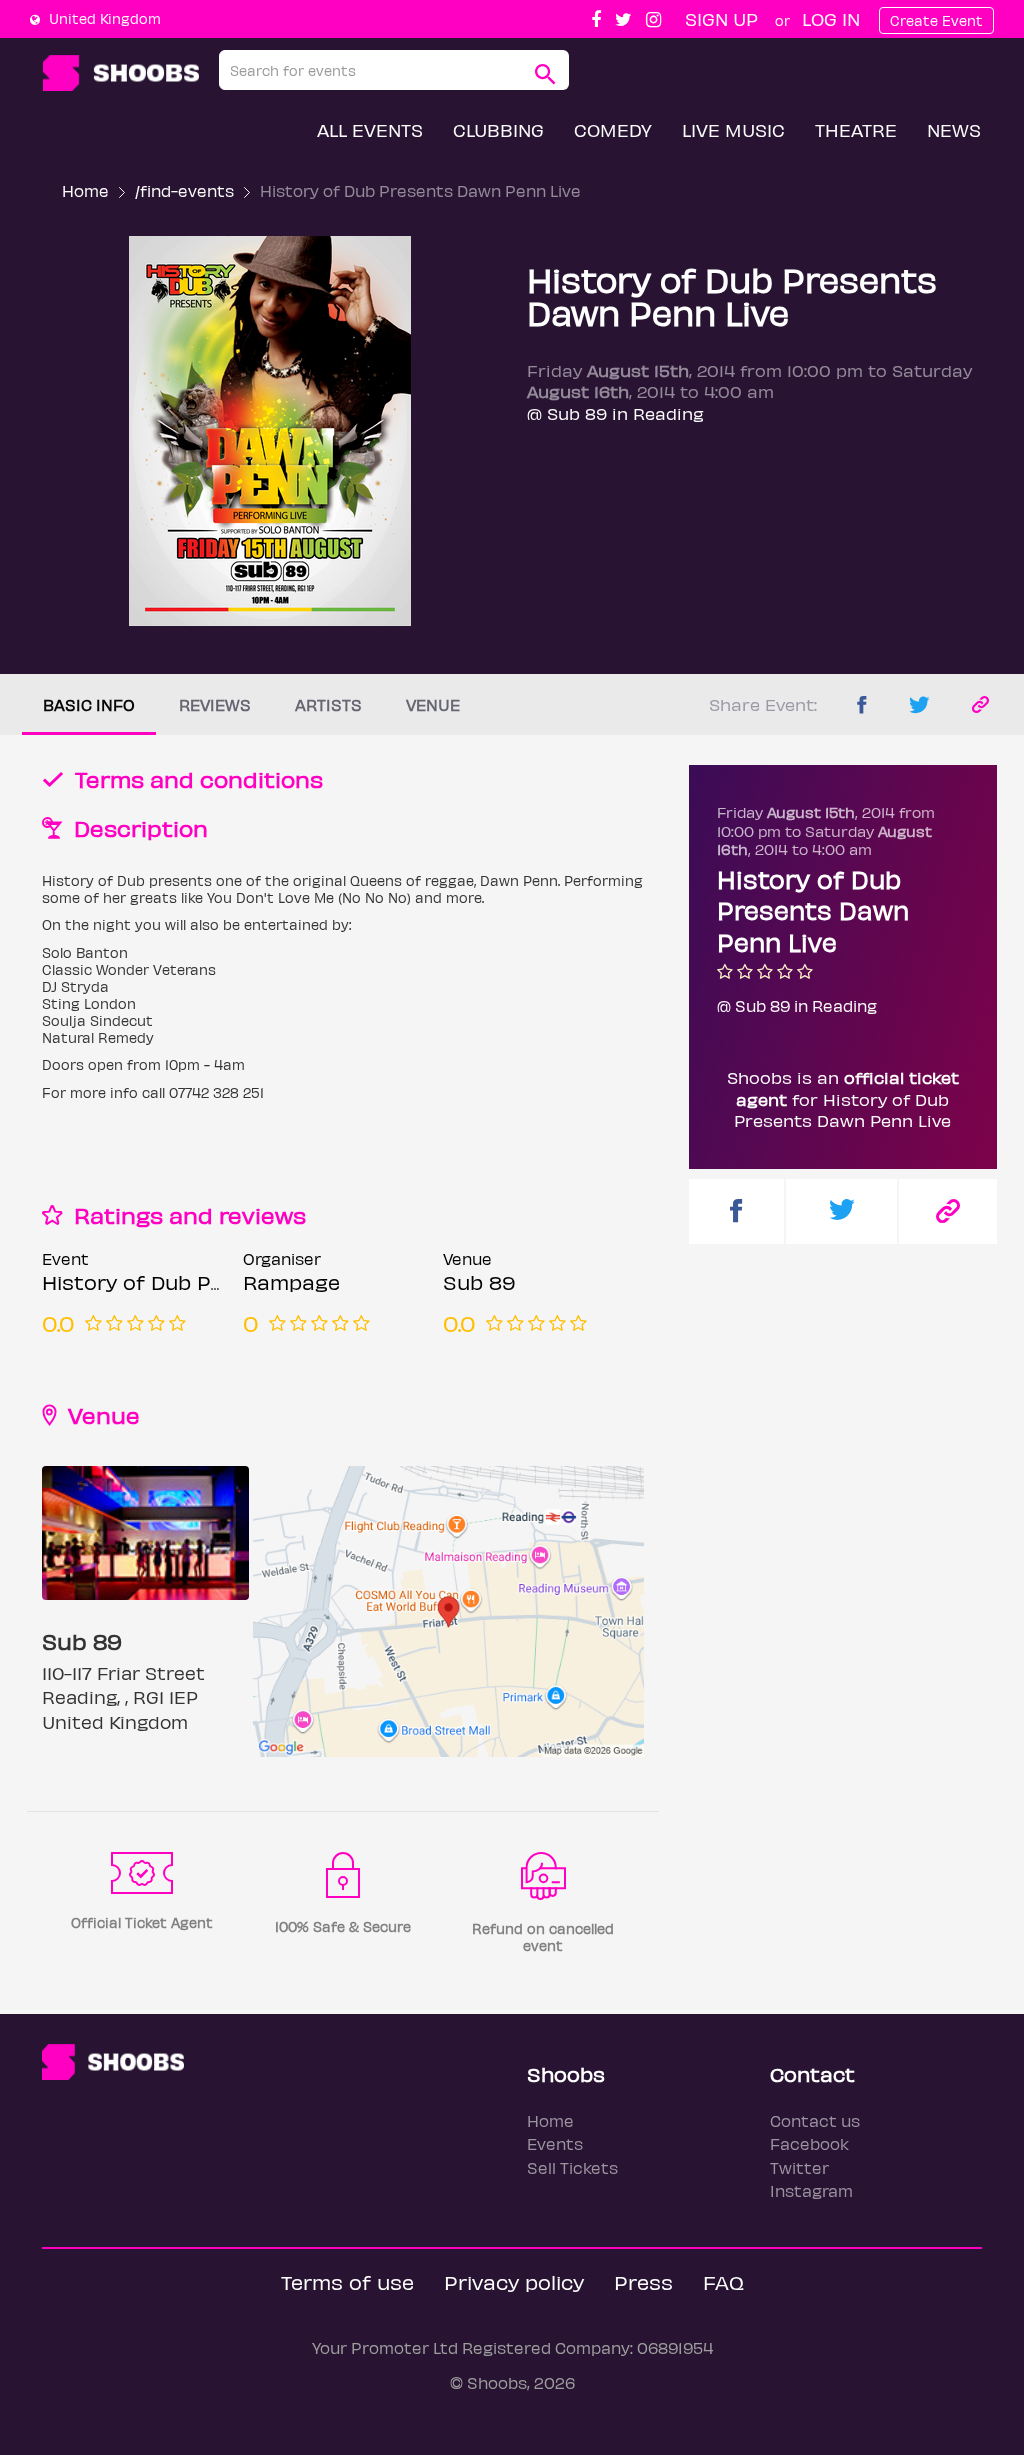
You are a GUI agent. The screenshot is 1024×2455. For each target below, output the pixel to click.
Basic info (89, 704)
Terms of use (347, 2281)
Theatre (856, 129)
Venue (433, 704)
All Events (370, 129)
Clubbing (498, 129)
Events (555, 2143)
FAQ (723, 2281)
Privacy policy (514, 2281)
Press (643, 2281)
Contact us (815, 2120)
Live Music (733, 129)
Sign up (721, 18)
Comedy (613, 129)
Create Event (936, 20)
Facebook (809, 2143)
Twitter (799, 2167)
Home (85, 190)
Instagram (811, 2190)
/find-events (184, 190)
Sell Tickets (572, 2167)
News (954, 129)
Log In (831, 18)
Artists (328, 704)
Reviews (215, 704)
